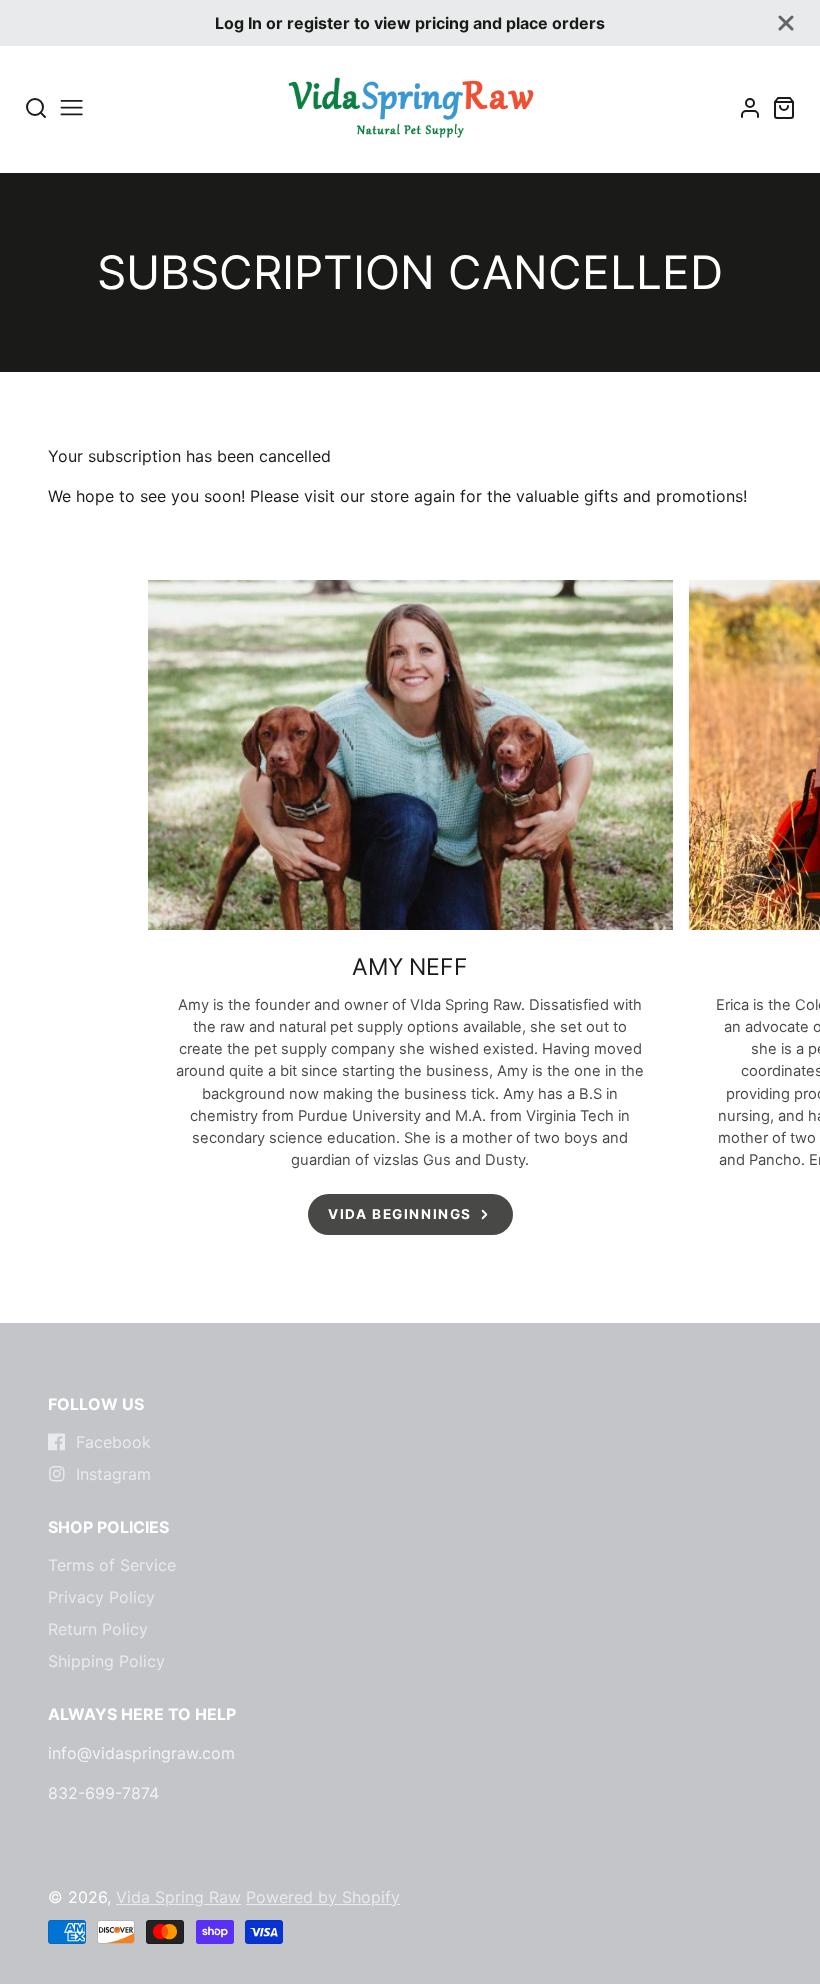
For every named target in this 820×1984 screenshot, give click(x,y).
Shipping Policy (106, 1661)
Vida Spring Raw (178, 1897)
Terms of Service (112, 1565)
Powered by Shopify (323, 1897)
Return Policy (98, 1629)
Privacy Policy (101, 1597)
